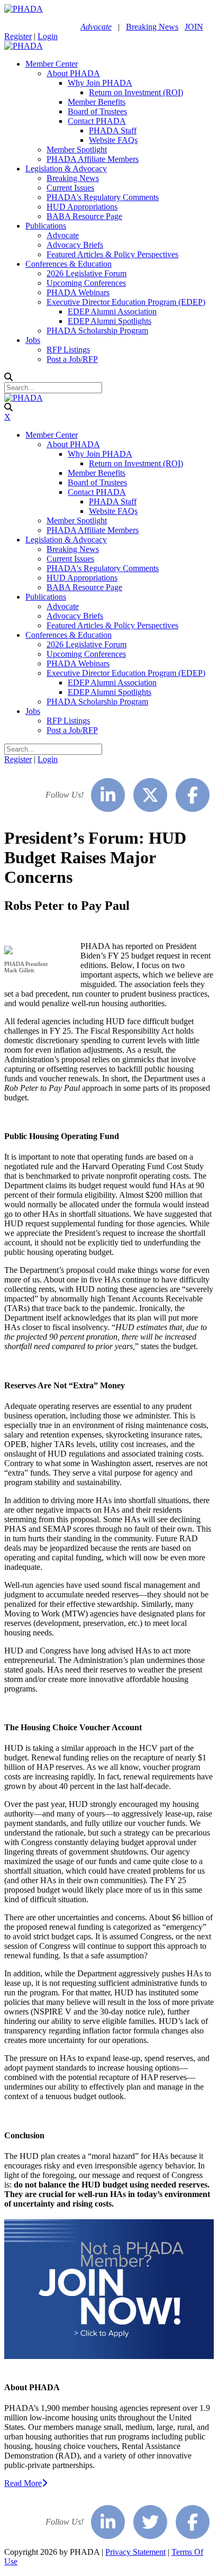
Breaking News (152, 27)
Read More (23, 2483)
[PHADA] (24, 9)
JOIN (194, 27)
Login (48, 36)
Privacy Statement (135, 2552)
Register (18, 36)
